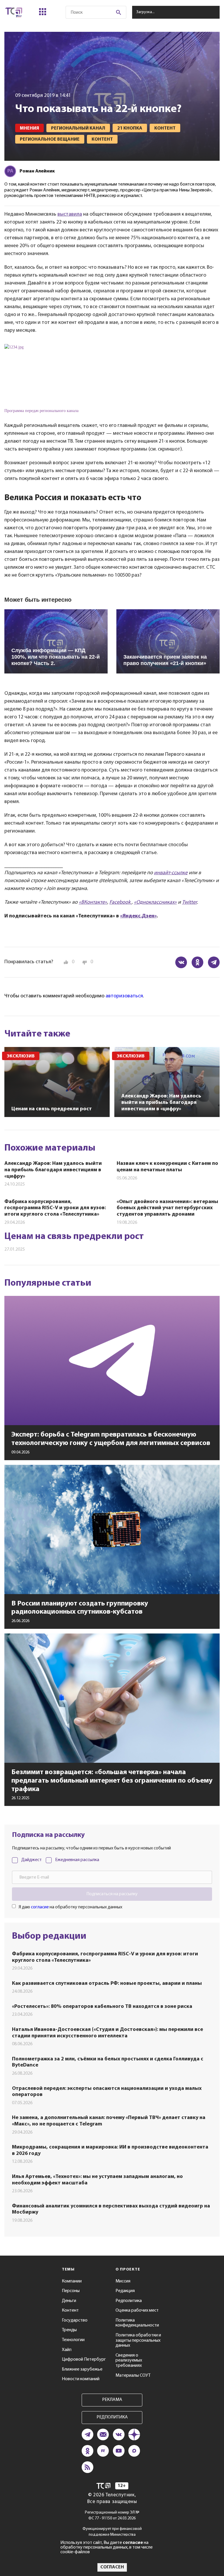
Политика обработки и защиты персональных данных (138, 2340)
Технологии (73, 2340)
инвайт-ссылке (171, 873)
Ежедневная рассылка (77, 1860)
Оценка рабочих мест (137, 2310)
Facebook (120, 903)
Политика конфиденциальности (137, 2323)
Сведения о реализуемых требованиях (129, 2361)
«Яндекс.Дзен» (138, 916)
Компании (72, 2281)
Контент (70, 2310)
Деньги (69, 2301)
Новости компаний (81, 2379)
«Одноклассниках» (155, 903)
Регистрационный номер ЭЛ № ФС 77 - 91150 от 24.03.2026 (112, 2515)
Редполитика (129, 2301)
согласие (40, 1907)
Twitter (189, 903)
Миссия (123, 2281)
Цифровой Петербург (84, 2359)
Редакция (125, 2291)
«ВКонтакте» (93, 903)
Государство (75, 2320)
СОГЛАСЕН (112, 2567)
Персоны (71, 2291)
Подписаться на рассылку (112, 1894)
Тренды (69, 2330)
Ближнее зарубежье (82, 2369)
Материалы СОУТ (133, 2376)
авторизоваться (124, 996)
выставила (70, 214)
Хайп (67, 2350)
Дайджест (32, 1860)
